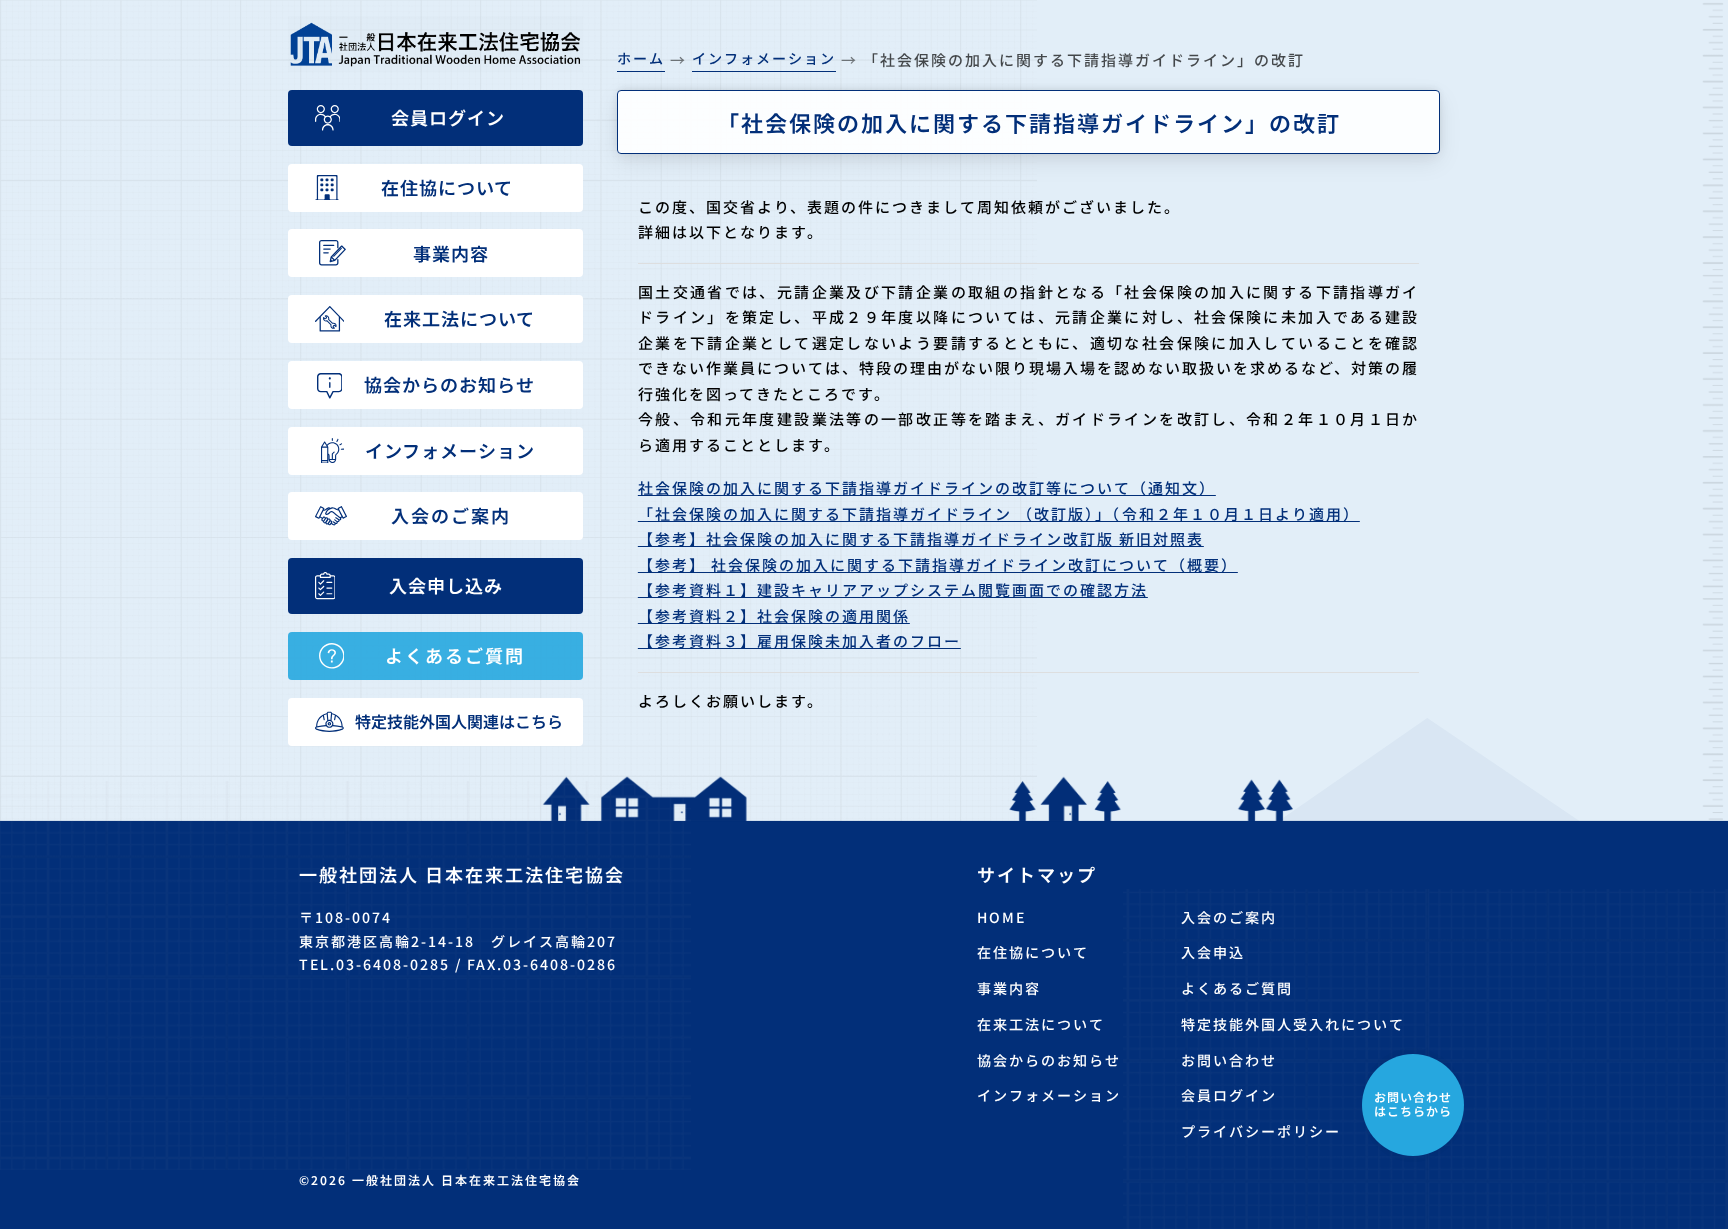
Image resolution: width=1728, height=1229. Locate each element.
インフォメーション (1049, 1095)
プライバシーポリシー (1261, 1131)
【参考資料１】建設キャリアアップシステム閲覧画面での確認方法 (893, 589)
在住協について (1033, 952)
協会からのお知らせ (1049, 1060)
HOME (1001, 917)
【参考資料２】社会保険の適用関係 (774, 615)
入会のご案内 (1229, 917)
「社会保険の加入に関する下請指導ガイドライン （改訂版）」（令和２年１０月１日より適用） (999, 513)
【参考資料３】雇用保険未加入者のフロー (799, 640)
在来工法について (1041, 1024)
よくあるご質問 (1237, 988)
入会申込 (1213, 952)
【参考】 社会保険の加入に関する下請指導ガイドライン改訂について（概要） (938, 564)
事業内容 (1009, 988)
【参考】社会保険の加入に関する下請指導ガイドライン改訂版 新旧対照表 (921, 538)
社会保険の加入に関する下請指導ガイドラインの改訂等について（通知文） (927, 487)
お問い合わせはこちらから (1413, 1103)
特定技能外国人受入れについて (1293, 1024)
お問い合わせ (1229, 1060)
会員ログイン (1229, 1095)
